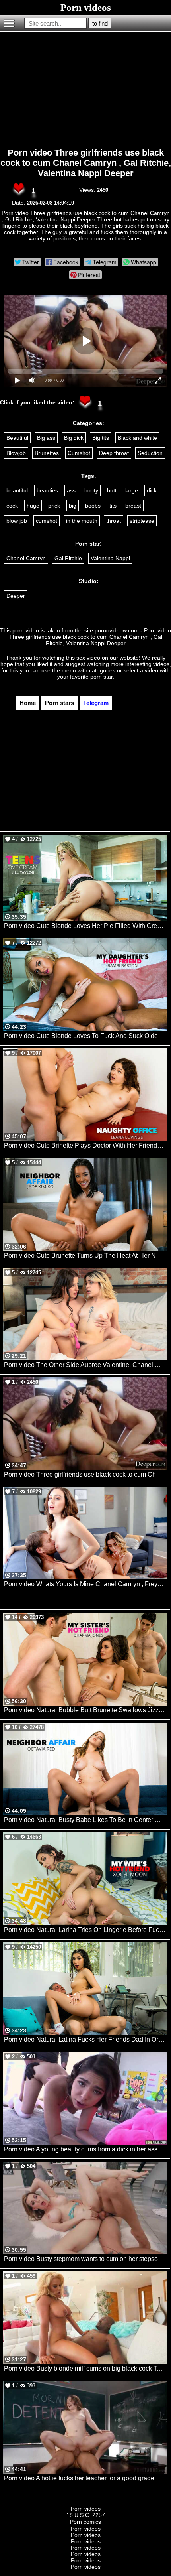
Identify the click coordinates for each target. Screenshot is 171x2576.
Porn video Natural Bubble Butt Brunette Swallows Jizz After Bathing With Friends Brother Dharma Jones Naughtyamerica (85, 1710)
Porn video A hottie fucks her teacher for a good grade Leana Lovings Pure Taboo (85, 2478)
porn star (101, 677)
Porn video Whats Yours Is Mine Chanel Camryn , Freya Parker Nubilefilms (85, 1584)
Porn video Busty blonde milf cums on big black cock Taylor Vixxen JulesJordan (85, 2368)
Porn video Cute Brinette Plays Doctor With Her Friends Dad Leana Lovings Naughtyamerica (85, 1145)
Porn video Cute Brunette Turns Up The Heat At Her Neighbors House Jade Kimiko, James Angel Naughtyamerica (85, 1256)
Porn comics (85, 2522)
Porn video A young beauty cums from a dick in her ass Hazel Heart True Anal (85, 2149)
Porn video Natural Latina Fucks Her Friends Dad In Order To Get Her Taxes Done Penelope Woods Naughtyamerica (85, 2039)
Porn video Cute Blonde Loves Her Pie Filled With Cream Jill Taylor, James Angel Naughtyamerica (85, 926)
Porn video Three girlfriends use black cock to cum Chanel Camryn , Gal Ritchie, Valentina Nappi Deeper (86, 163)
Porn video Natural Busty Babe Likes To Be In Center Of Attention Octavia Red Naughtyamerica (85, 1820)
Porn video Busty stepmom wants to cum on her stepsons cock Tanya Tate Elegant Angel (85, 2259)
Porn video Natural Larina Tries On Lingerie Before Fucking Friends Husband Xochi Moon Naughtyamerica (85, 1930)
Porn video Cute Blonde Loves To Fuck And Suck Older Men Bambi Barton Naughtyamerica (85, 1036)
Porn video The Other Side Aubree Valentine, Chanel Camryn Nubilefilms (85, 1365)
